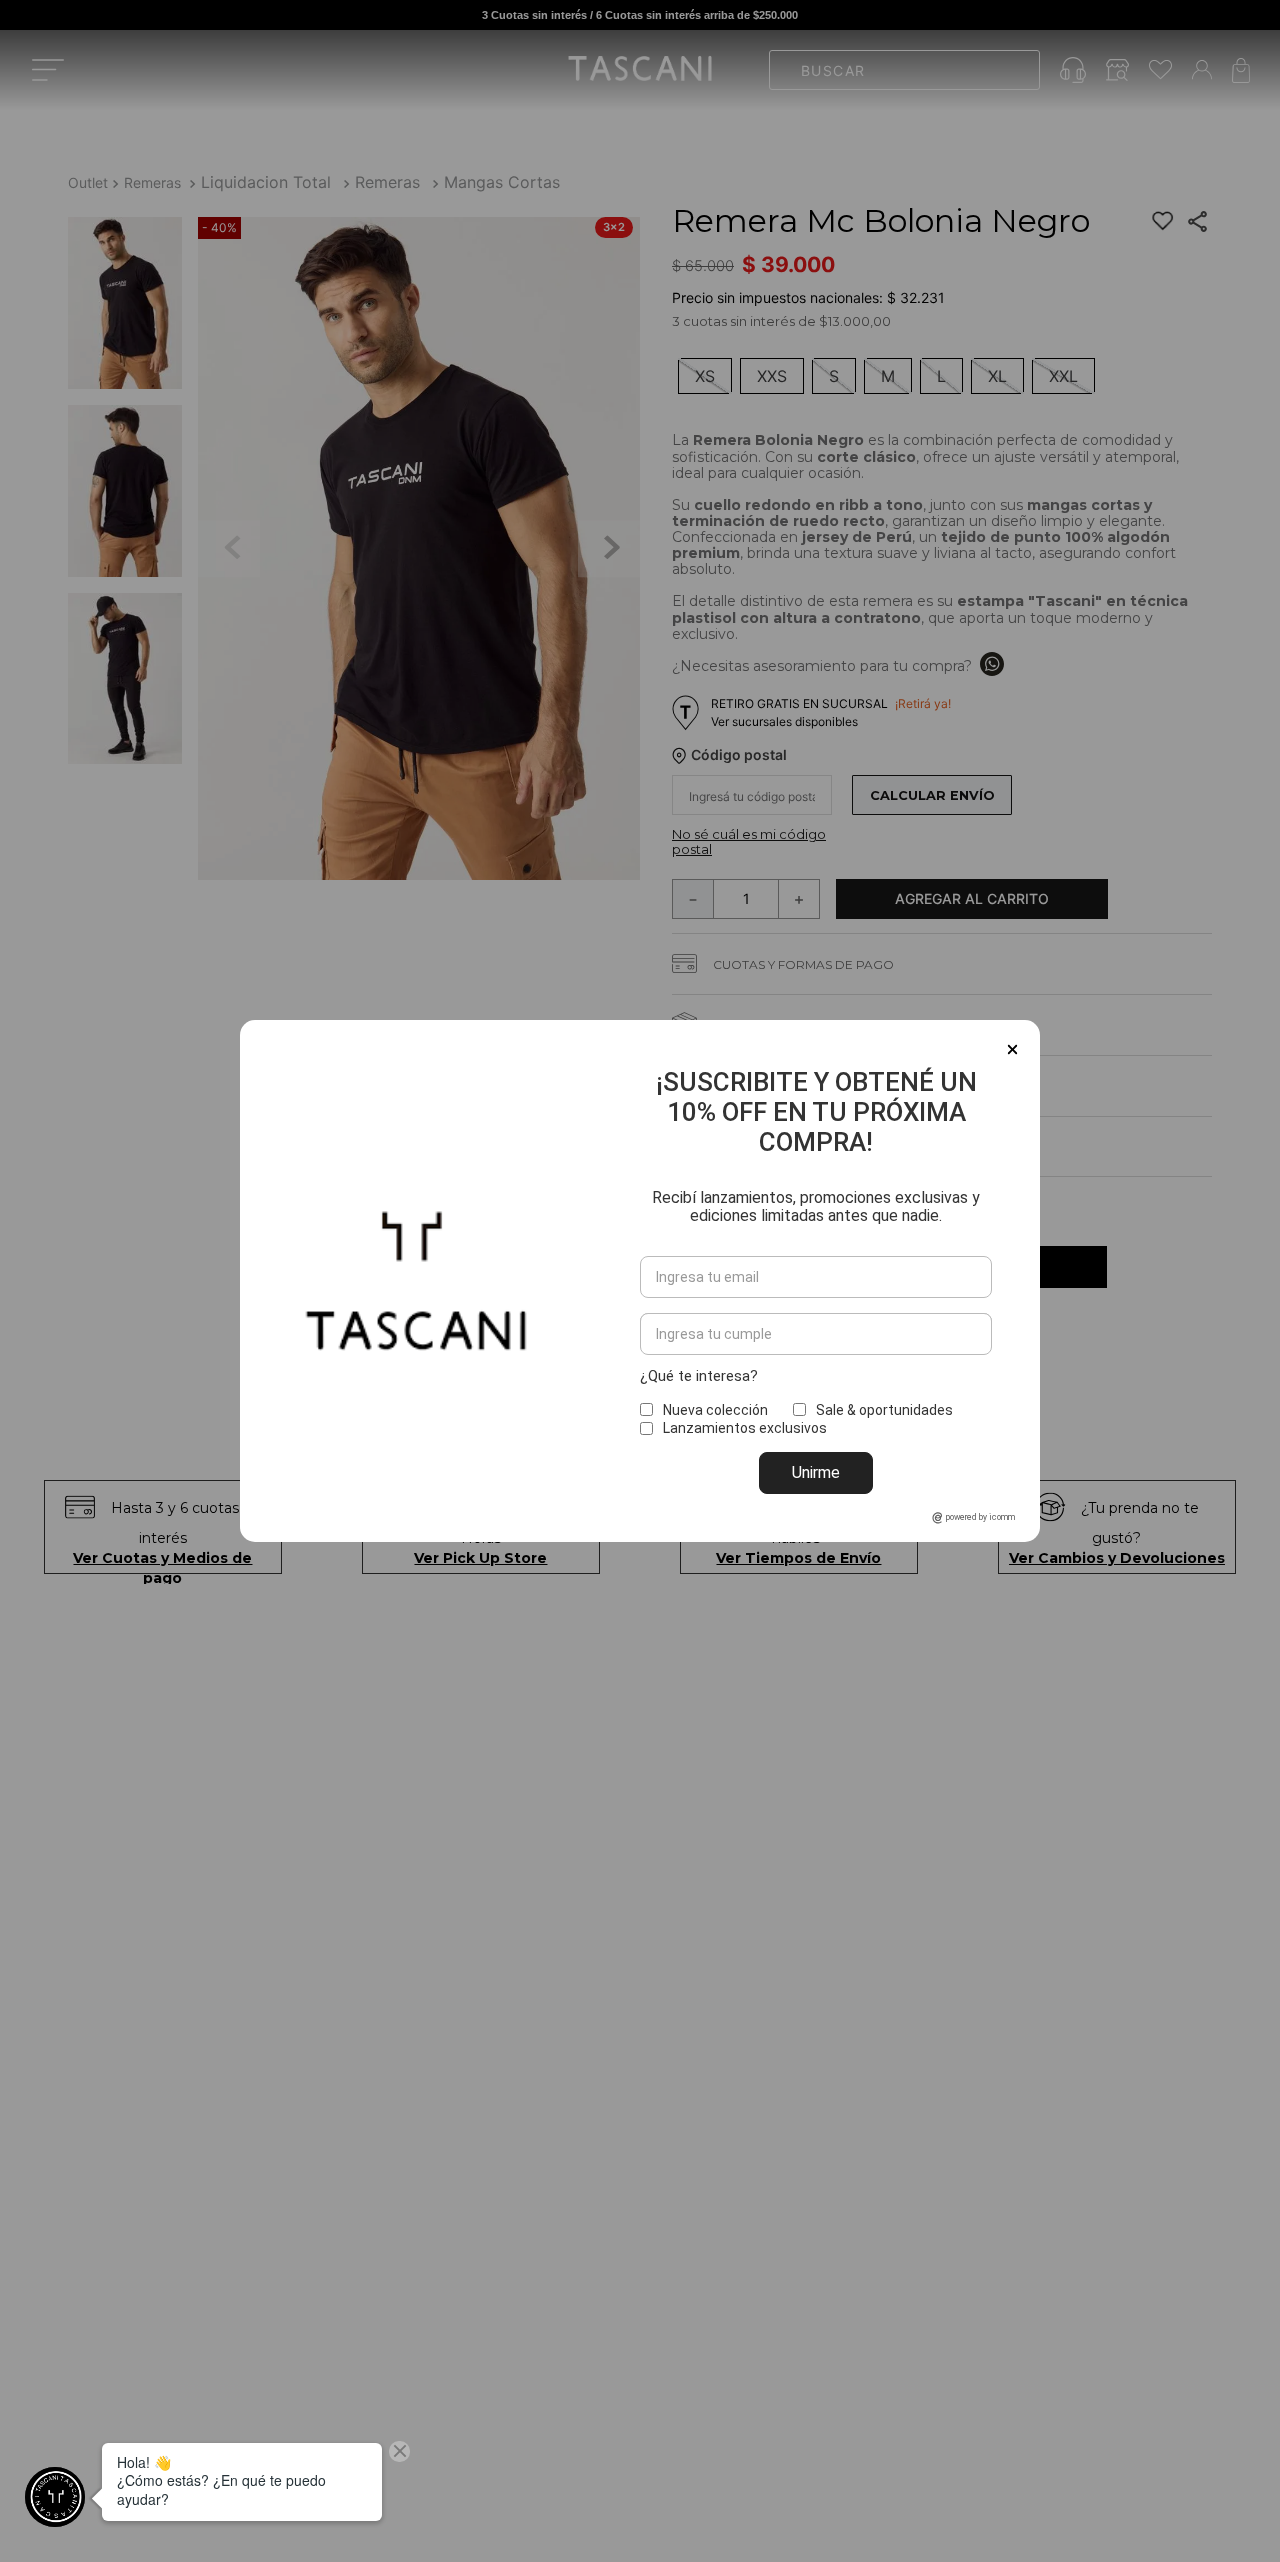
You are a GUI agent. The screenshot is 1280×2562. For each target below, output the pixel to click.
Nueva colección (715, 1410)
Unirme (816, 1472)
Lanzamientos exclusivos (745, 1428)
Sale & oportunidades (884, 1410)
